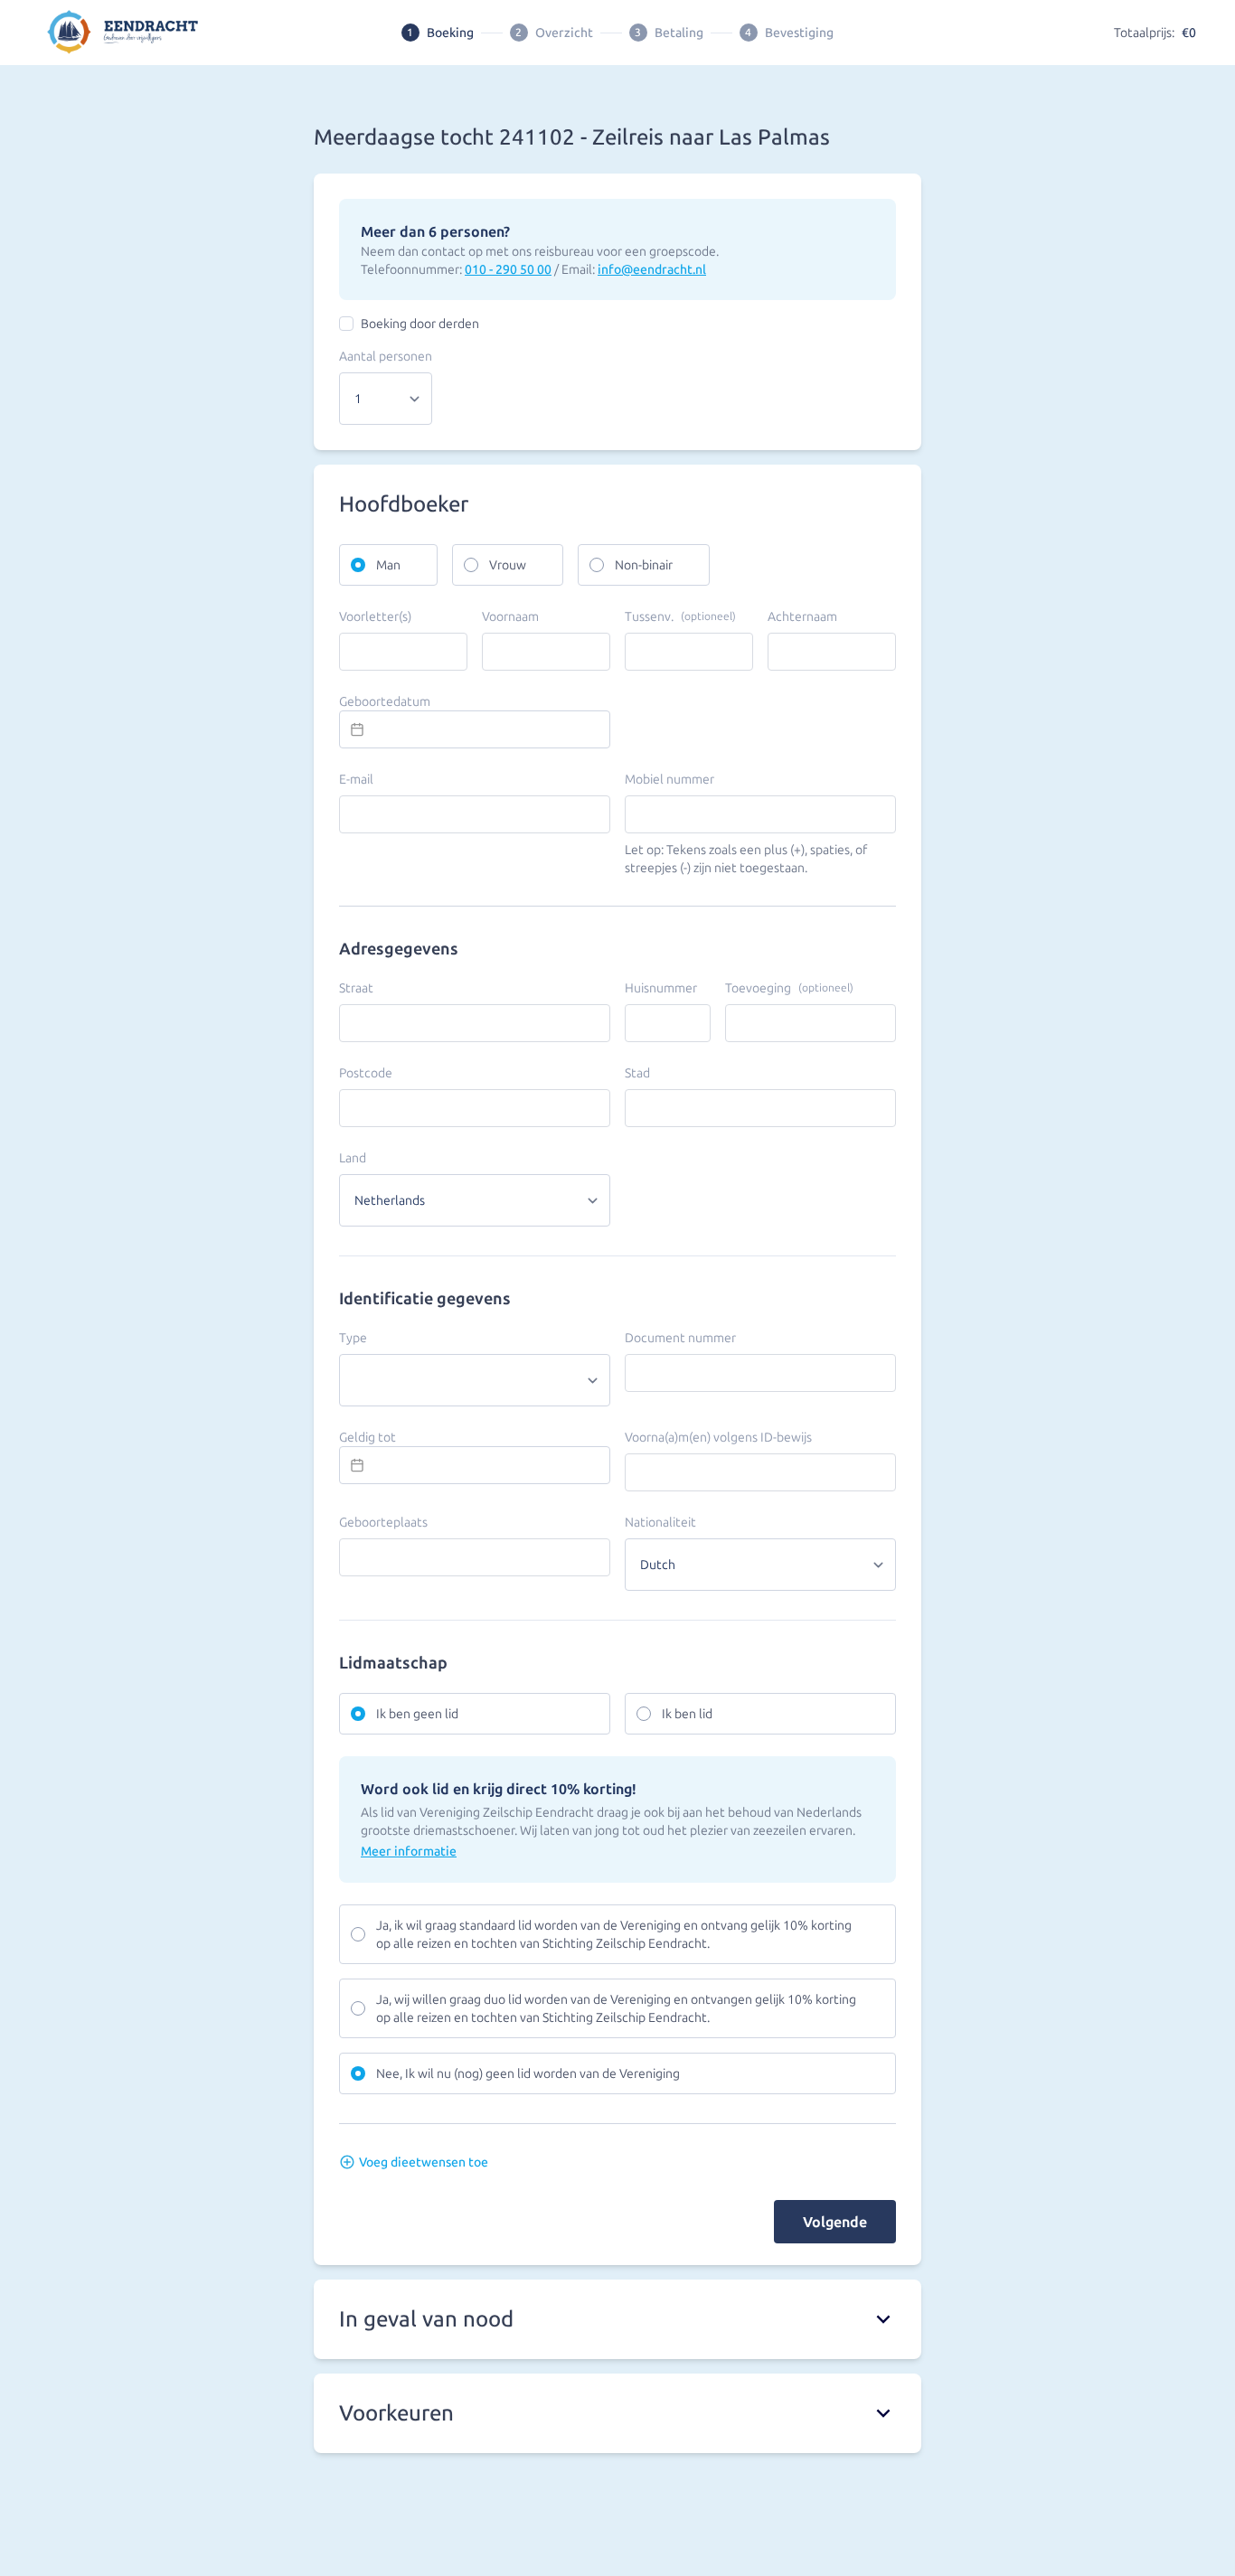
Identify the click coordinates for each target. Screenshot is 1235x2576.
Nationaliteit (660, 1522)
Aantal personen (386, 356)
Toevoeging (789, 988)
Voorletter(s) (375, 616)
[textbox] (475, 729)
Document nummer (680, 1338)
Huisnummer (661, 988)
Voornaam (510, 616)
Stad (637, 1073)
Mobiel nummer (669, 779)
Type (353, 1338)
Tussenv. (680, 616)
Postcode (366, 1073)
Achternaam (802, 616)
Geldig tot (368, 1437)
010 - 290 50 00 (508, 269)
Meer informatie (409, 1851)
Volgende (835, 2222)
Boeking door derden (420, 324)
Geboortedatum (385, 701)
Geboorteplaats (383, 1522)
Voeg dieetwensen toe (424, 2162)
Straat (356, 988)
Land (353, 1158)
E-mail (356, 779)
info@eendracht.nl (652, 269)
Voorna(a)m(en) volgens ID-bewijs (718, 1437)
